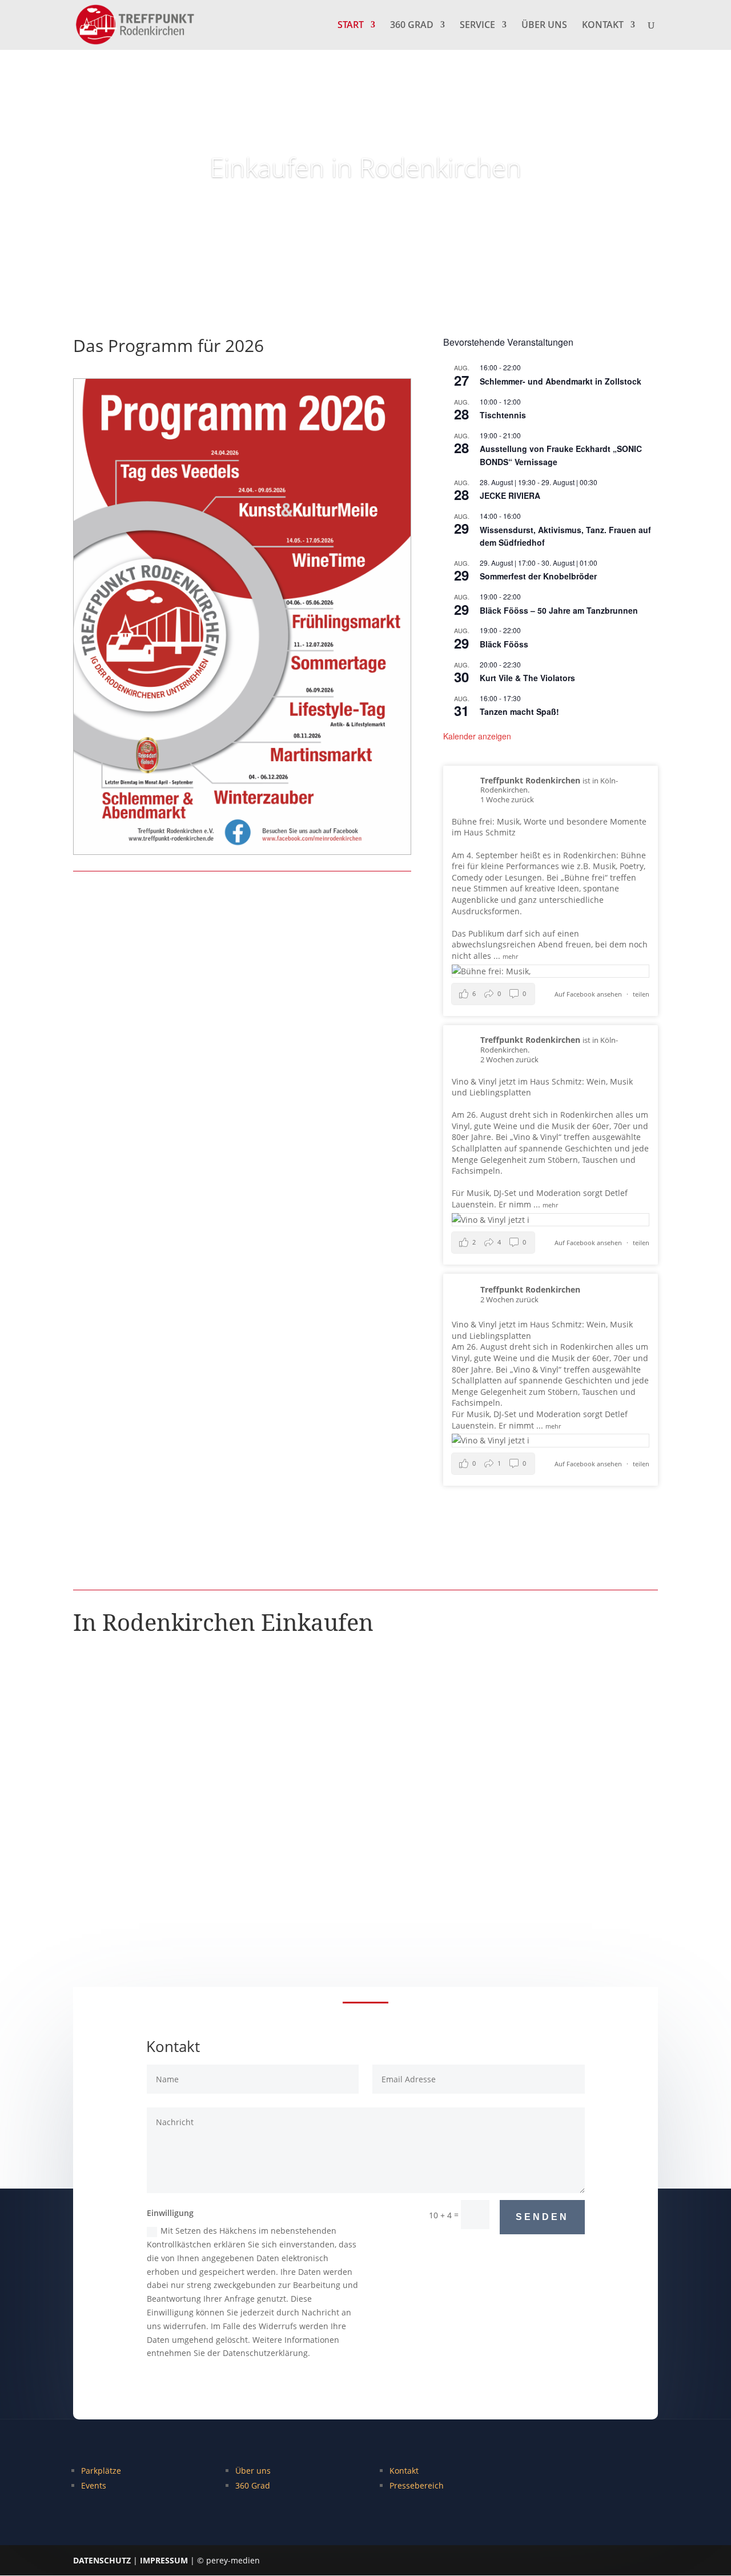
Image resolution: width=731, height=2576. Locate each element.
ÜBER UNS (544, 26)
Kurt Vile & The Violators (527, 678)
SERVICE (477, 26)
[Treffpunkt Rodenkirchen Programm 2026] (242, 851)
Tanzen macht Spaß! (519, 711)
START (351, 26)
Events (94, 2485)
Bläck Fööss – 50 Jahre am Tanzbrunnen (559, 610)
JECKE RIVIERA (510, 495)
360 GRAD (412, 26)
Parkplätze (101, 2471)
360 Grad (253, 2485)
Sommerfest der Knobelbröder (538, 576)
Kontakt (404, 2471)
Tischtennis (503, 415)
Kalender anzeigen (477, 736)
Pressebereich (417, 2485)
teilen (641, 994)
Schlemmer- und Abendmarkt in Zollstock (561, 381)
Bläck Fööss (504, 644)
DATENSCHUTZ (102, 2560)
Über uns (253, 2471)
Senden (542, 2217)
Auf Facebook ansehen (589, 994)
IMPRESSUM (164, 2560)
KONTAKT (603, 26)
